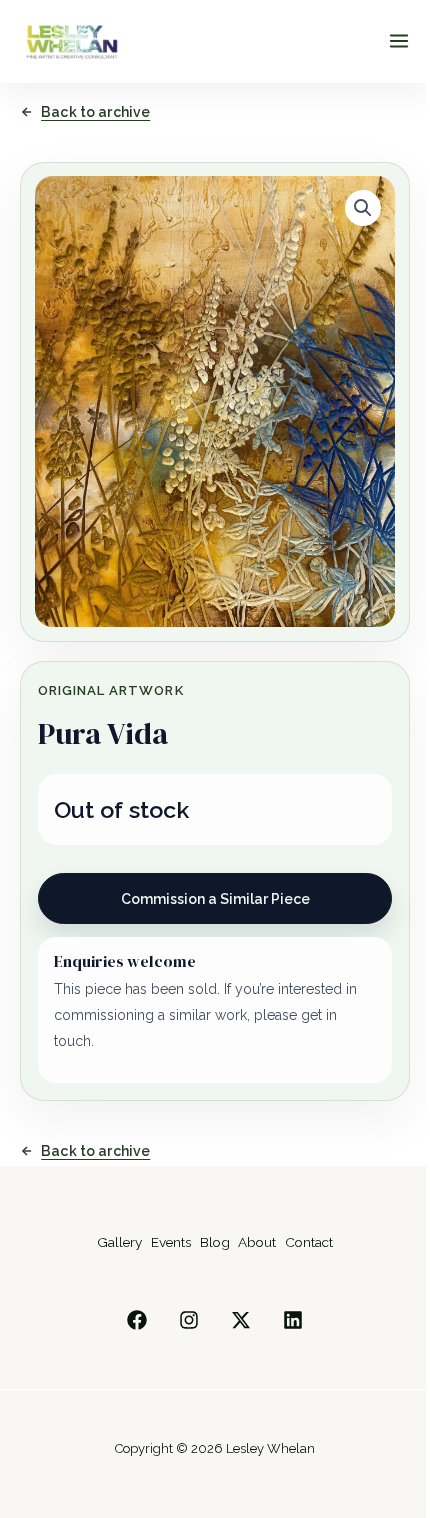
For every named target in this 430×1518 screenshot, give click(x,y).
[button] (363, 208)
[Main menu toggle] (399, 41)
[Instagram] (189, 1320)
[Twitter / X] (241, 1320)
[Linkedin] (293, 1320)
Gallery (119, 1242)
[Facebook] (137, 1320)
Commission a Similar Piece (215, 899)
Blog (215, 1242)
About (257, 1242)
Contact (309, 1242)
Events (171, 1242)
